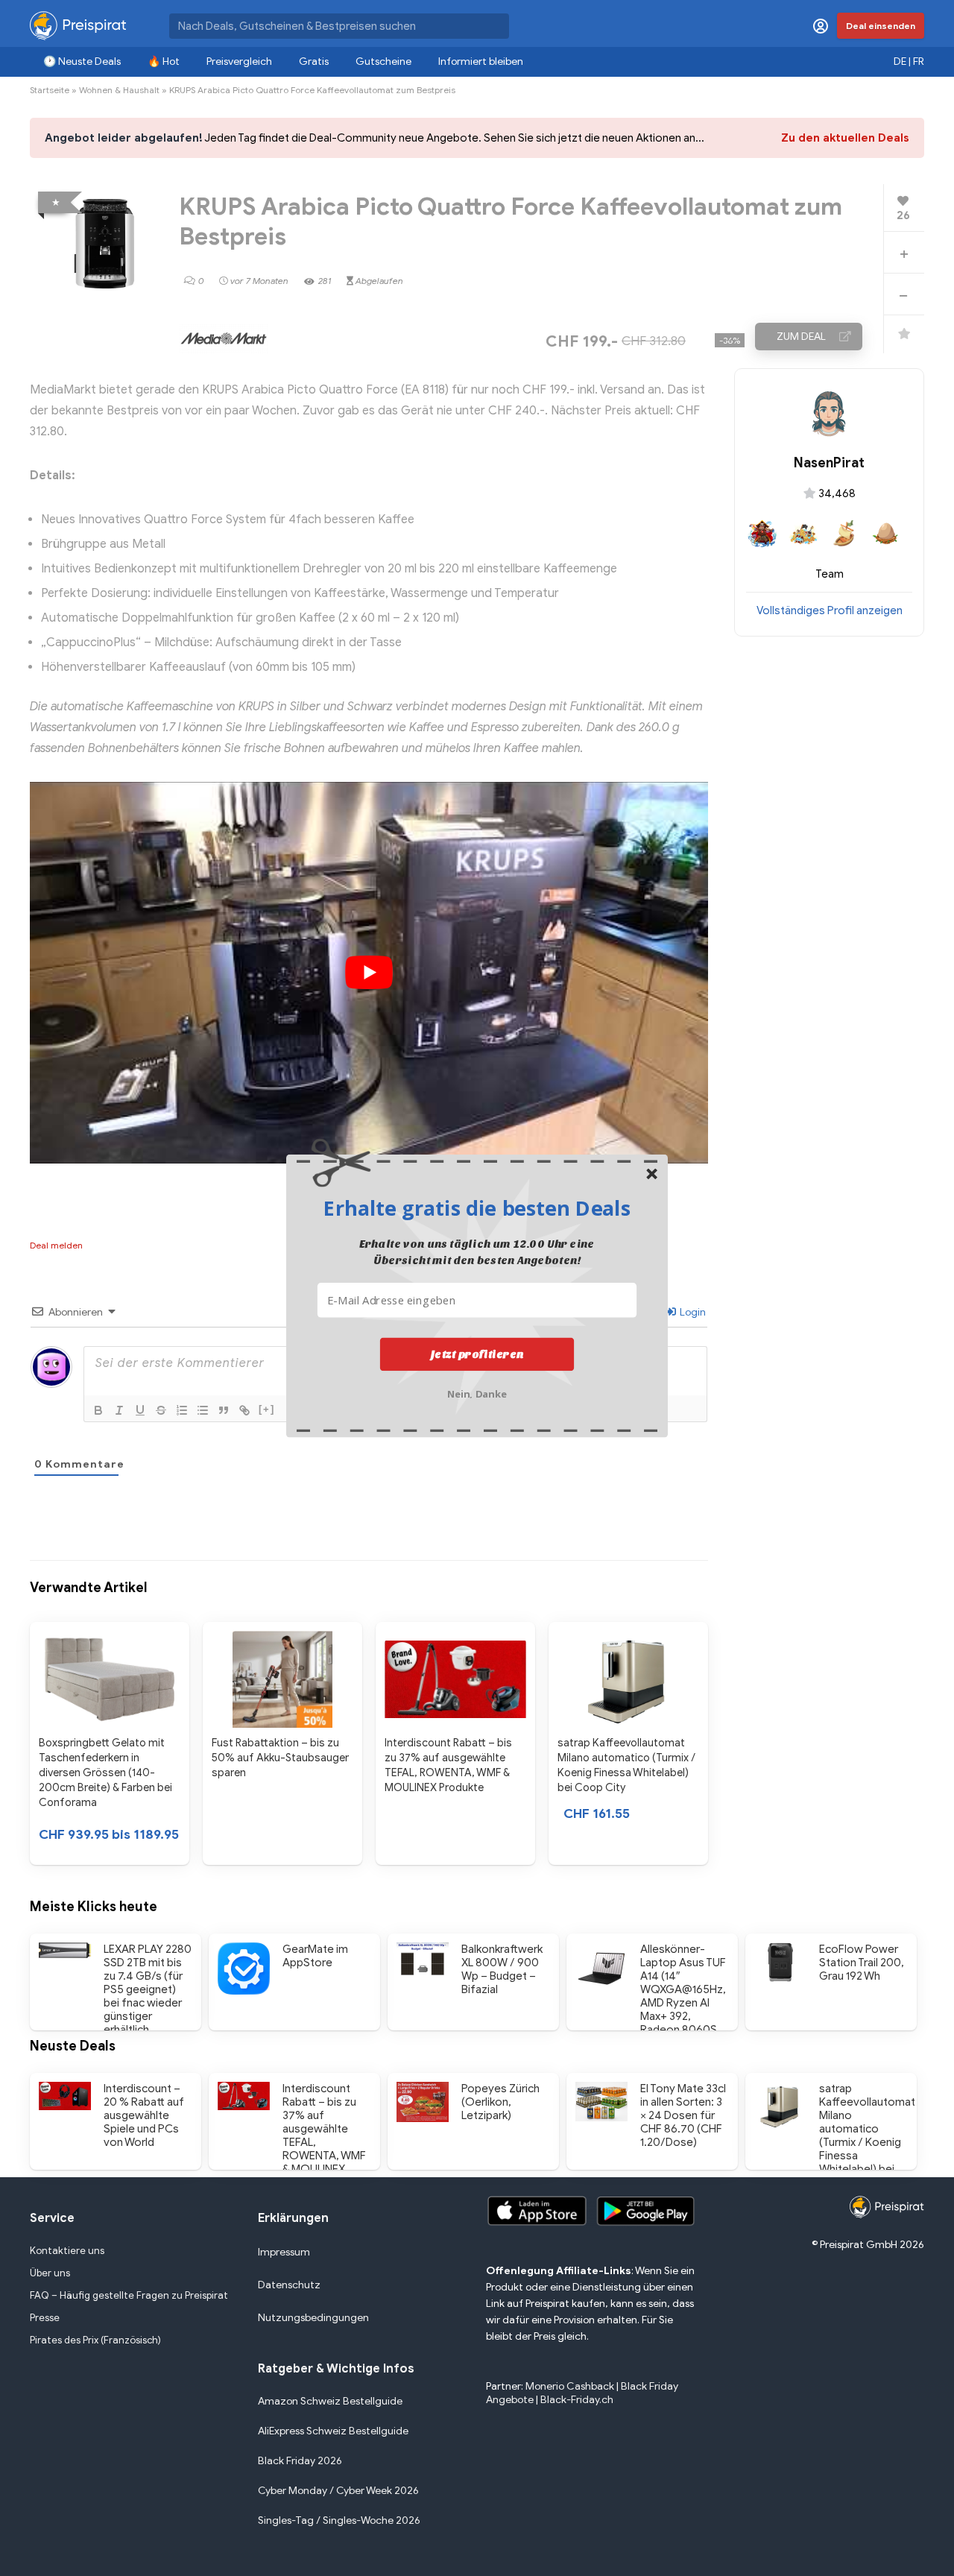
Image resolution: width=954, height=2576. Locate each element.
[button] (477, 1207)
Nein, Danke (477, 1393)
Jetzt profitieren (477, 1354)
